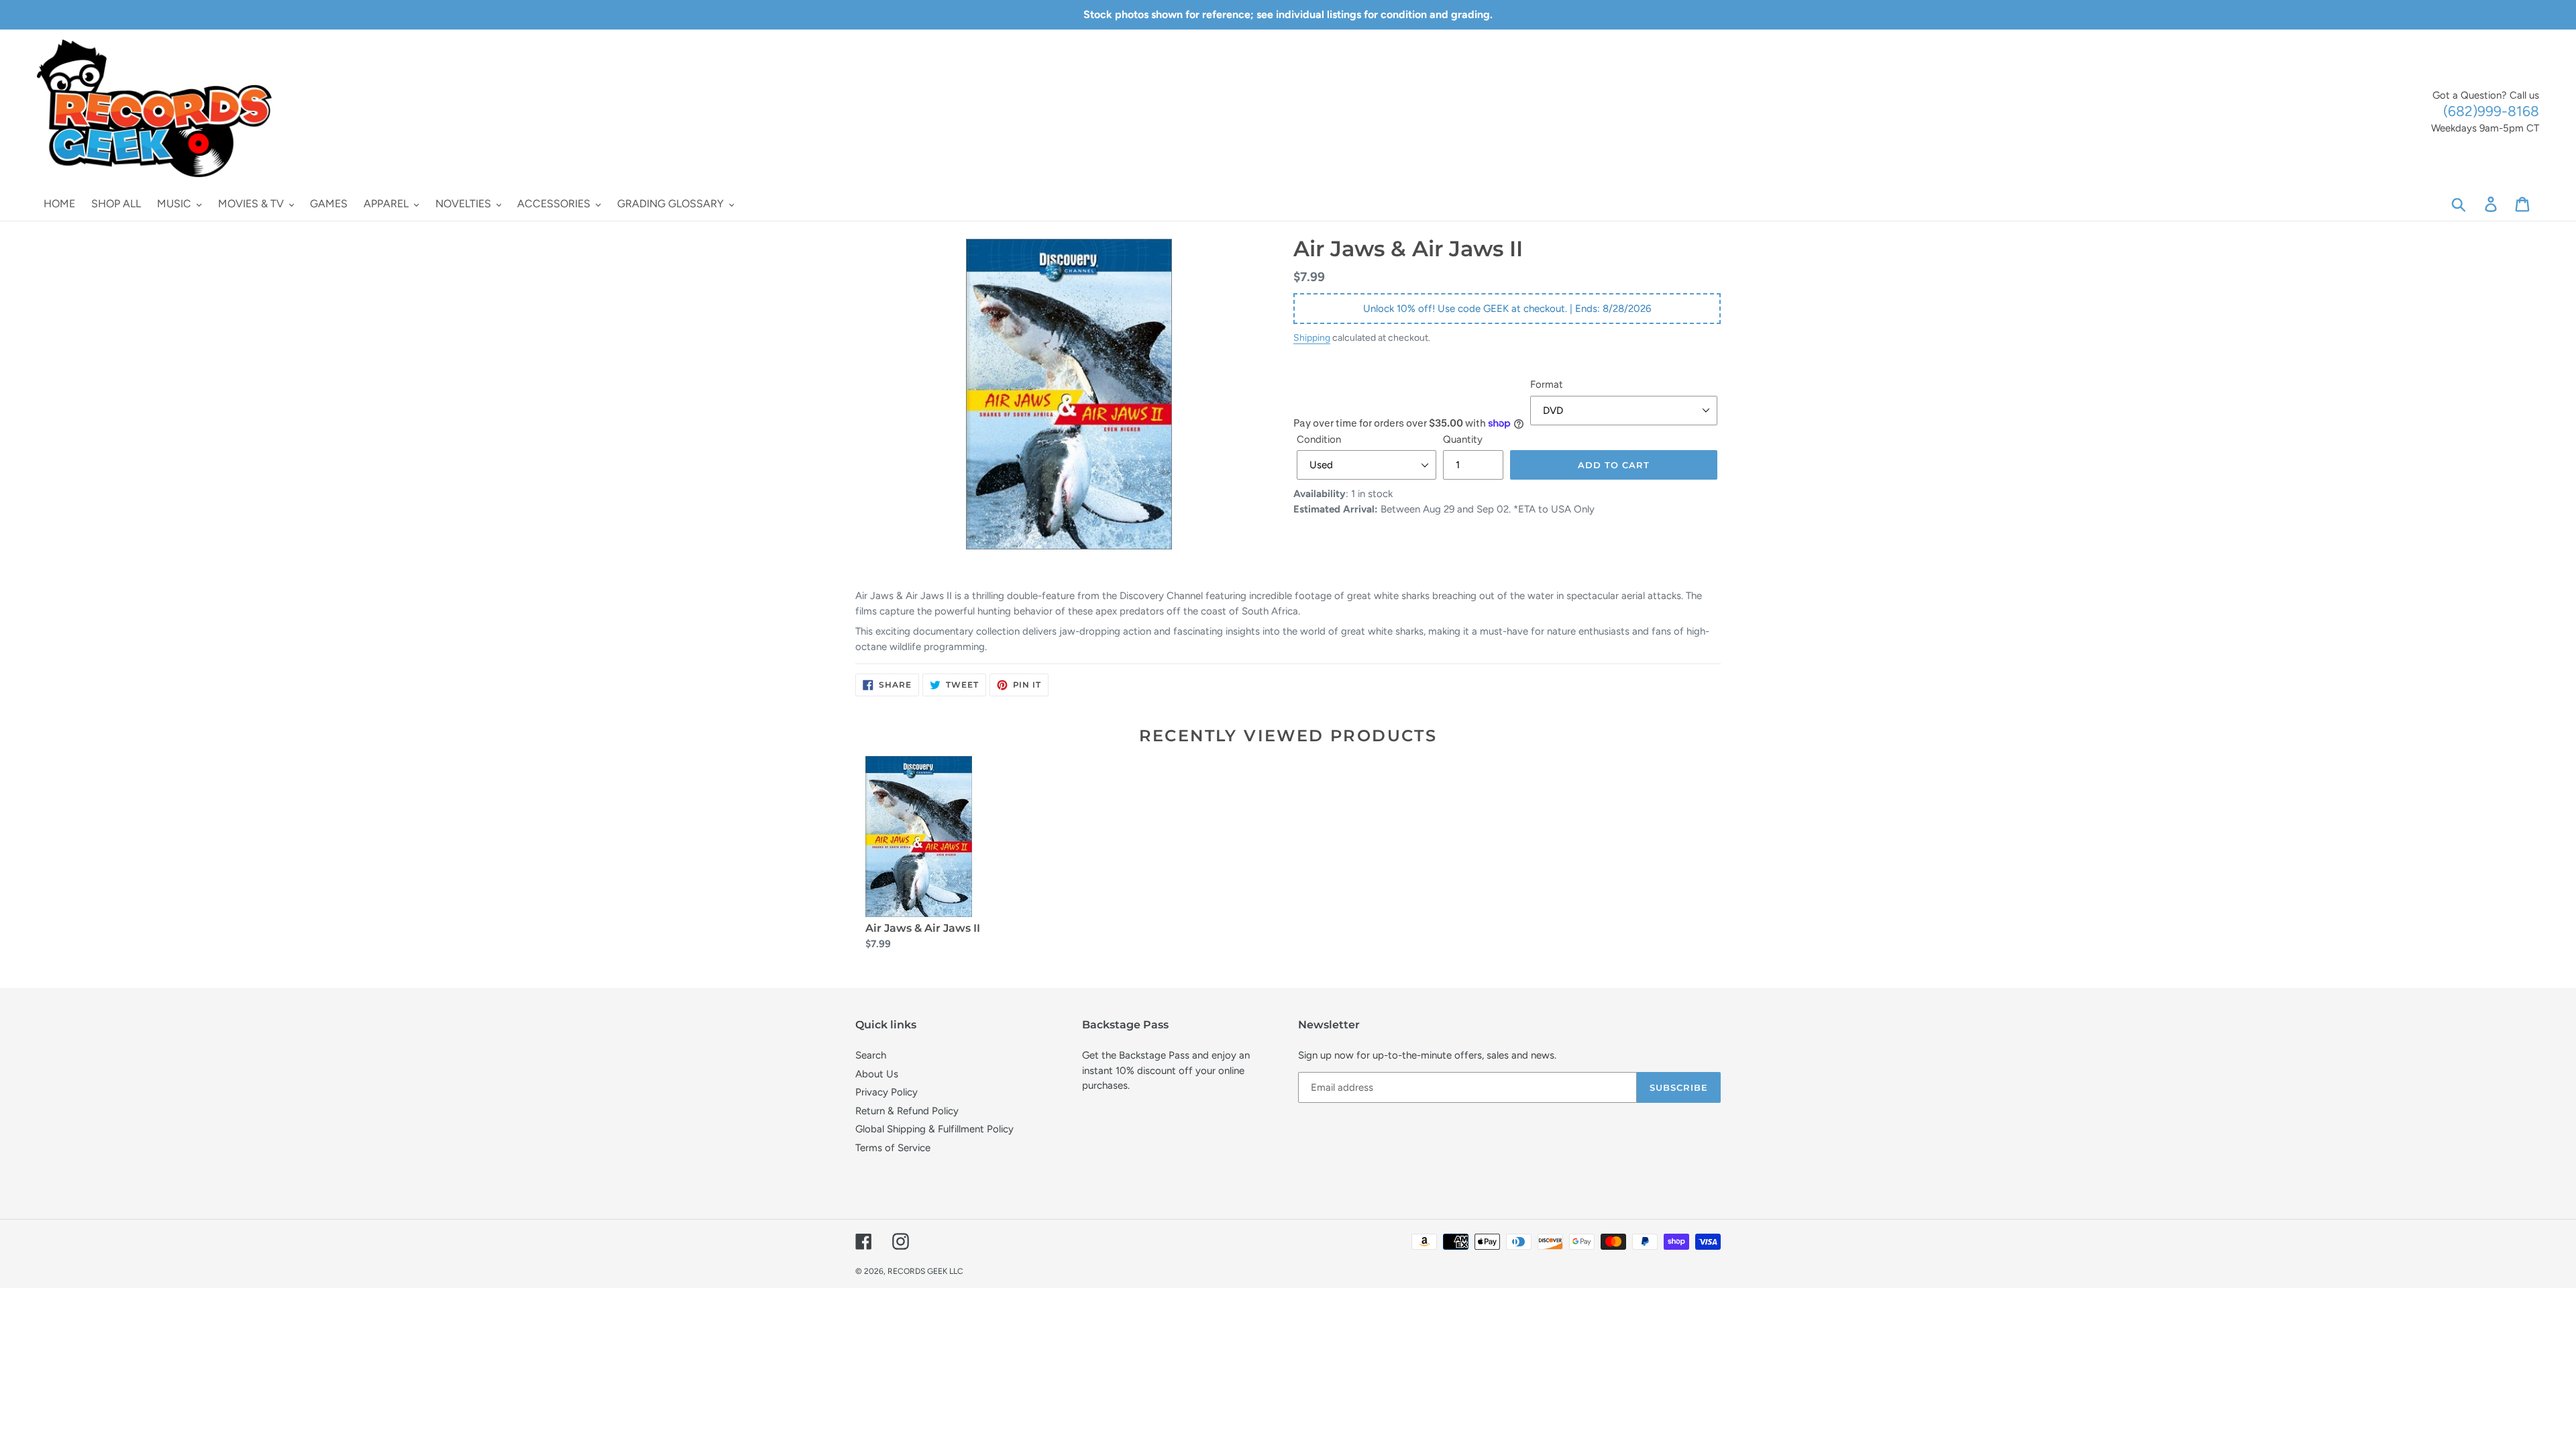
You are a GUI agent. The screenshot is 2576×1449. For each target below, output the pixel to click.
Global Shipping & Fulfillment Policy (934, 1129)
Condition (1319, 439)
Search (871, 1055)
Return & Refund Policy (907, 1111)
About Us (877, 1074)
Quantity (1463, 439)
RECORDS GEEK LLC (925, 1271)
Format (1547, 384)
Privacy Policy (887, 1092)
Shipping (1312, 337)
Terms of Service (893, 1148)
